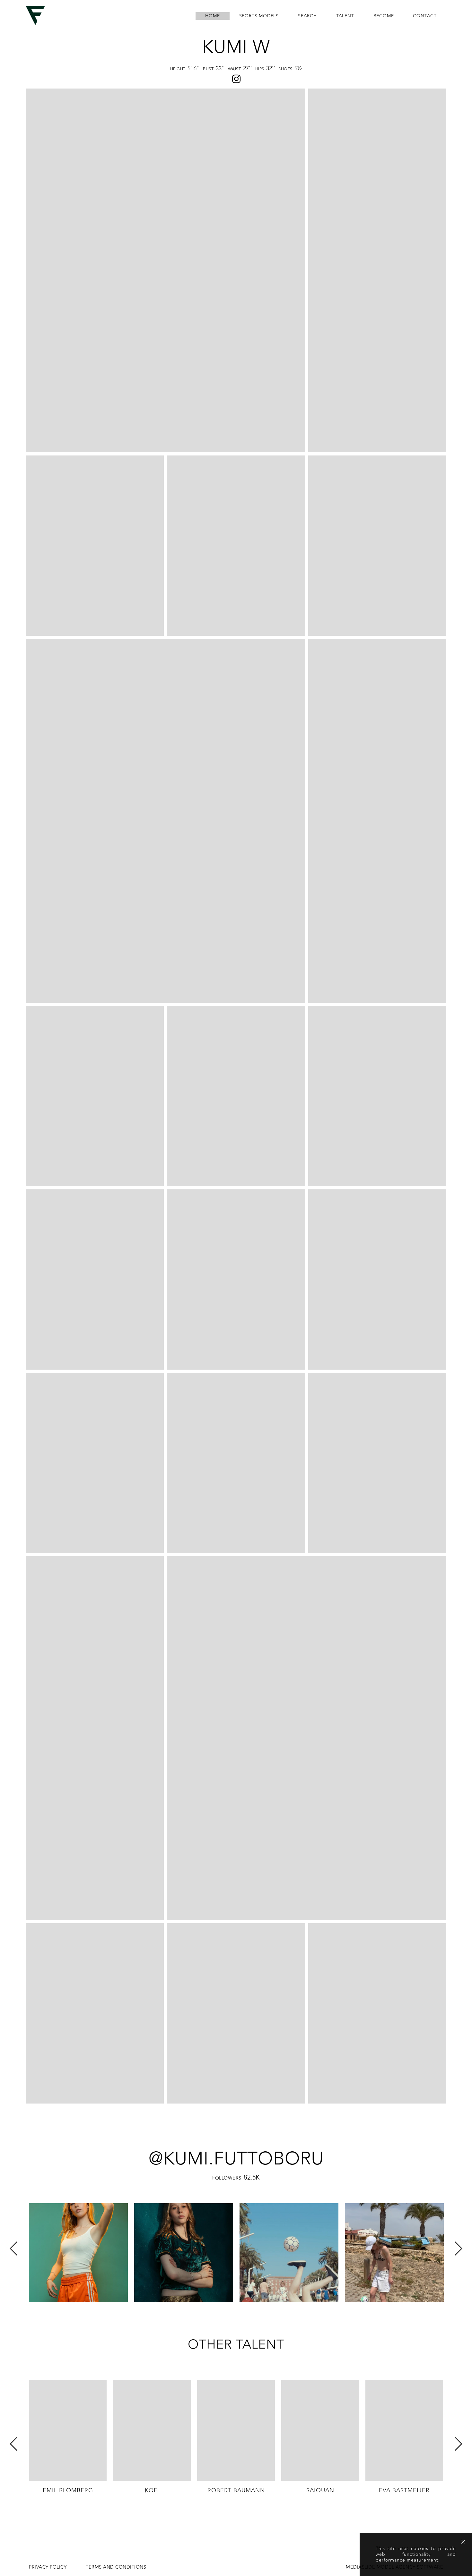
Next (458, 2249)
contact (425, 16)
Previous (14, 2249)
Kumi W (236, 47)
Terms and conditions (116, 2567)
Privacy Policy (48, 2567)
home (212, 16)
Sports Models (259, 16)
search (307, 16)
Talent (345, 16)
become (384, 16)
